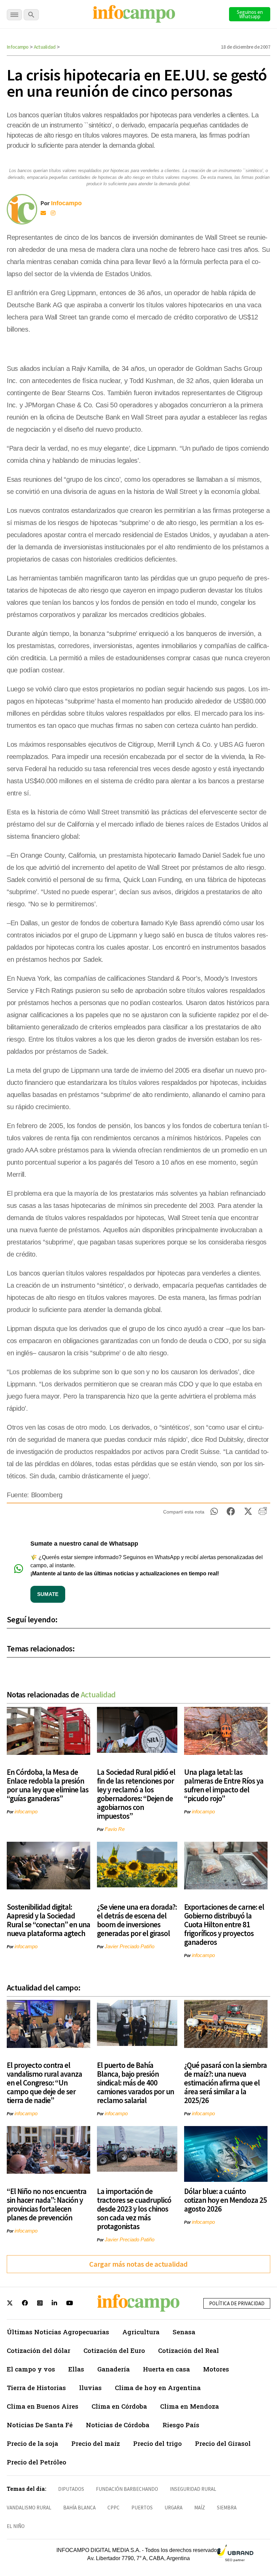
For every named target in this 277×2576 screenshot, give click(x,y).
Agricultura (141, 2332)
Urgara (173, 2508)
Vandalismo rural (29, 2508)
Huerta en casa (166, 2369)
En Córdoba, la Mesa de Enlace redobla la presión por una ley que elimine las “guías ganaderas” (48, 1785)
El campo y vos (31, 2369)
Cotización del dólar (39, 2350)
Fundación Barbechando (127, 2489)
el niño (16, 2526)
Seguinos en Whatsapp (250, 14)
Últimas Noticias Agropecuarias (58, 2332)
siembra (227, 2508)
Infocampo (18, 47)
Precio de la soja (32, 2443)
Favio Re (115, 1829)
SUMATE (48, 1594)
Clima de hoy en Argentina (158, 2388)
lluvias (90, 2388)
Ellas (76, 2369)
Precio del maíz (96, 2443)
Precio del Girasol (223, 2443)
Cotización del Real (188, 2350)
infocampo (26, 1811)
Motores (216, 2369)
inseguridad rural (193, 2489)
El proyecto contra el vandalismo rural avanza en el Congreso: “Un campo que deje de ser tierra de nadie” (44, 2083)
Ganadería (114, 2369)
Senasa (184, 2332)
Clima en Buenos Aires (43, 2406)
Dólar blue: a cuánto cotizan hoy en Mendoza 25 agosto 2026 (225, 2200)
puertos (142, 2508)
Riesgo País (181, 2425)
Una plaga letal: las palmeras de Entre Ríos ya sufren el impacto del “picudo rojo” (224, 1785)
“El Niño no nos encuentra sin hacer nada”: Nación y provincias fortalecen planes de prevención (47, 2204)
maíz (200, 2508)
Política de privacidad (237, 2303)
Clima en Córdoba (119, 2406)
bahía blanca (79, 2508)
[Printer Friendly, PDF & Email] (263, 1513)
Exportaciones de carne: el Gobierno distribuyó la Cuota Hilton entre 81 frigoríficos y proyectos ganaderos (224, 1924)
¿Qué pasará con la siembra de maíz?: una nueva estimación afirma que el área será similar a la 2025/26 (225, 2083)
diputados (71, 2489)
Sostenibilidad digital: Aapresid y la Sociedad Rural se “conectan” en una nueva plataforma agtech (48, 1920)
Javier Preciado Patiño (130, 1946)
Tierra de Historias (36, 2388)
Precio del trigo (157, 2443)
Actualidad (45, 47)
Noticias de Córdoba (118, 2425)
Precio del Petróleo (36, 2462)
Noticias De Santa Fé (40, 2425)
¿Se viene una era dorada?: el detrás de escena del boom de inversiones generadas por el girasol (137, 1920)
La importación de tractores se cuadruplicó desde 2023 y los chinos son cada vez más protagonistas (134, 2209)
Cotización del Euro (114, 2350)
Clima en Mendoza (190, 2406)
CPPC (114, 2508)
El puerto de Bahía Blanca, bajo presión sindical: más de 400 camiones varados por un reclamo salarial (135, 2083)
